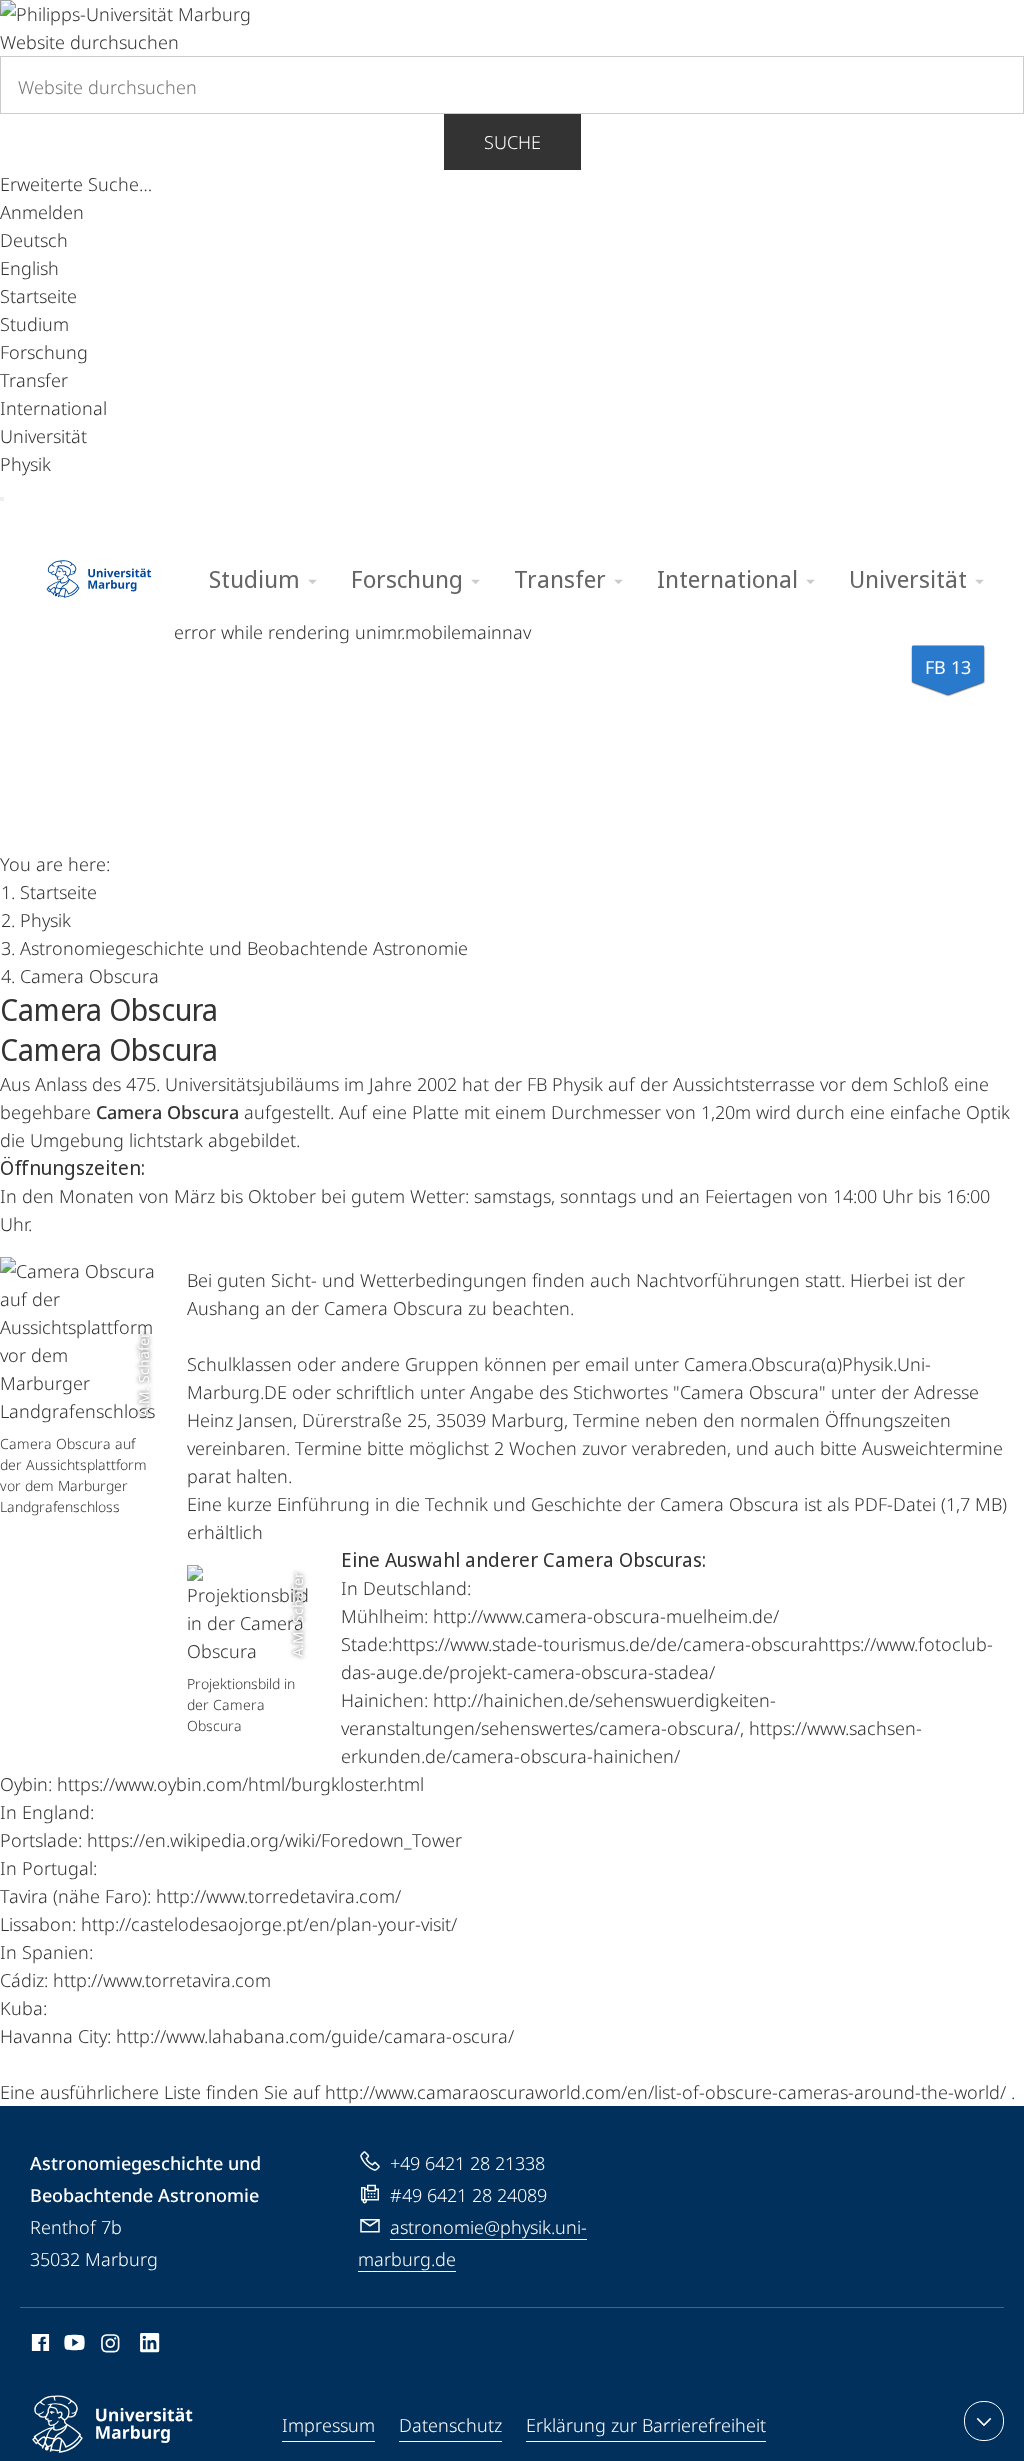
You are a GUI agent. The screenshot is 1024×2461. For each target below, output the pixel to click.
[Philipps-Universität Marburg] (125, 14)
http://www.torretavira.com (162, 1980)
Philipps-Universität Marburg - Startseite (99, 572)
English (29, 268)
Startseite (38, 296)
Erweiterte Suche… (76, 184)
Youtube (72, 2346)
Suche (512, 142)
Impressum (328, 2425)
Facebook (38, 2346)
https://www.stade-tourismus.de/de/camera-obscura (605, 1644)
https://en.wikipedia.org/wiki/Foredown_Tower (274, 1840)
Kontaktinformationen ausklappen (984, 2421)
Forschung (44, 352)
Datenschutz (450, 2425)
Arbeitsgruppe (671, 788)
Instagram (111, 2346)
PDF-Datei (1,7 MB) (930, 1504)
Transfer (34, 380)
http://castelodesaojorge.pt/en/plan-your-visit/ (269, 1924)
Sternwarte (519, 788)
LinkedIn (150, 2346)
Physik (25, 464)
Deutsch (34, 240)
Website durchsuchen (89, 42)
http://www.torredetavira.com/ (278, 1896)
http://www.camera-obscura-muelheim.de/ (606, 1616)
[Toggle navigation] (2, 499)
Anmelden (42, 212)
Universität (43, 436)
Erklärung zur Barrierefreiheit (646, 2425)
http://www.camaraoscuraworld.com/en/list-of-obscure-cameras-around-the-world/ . (670, 2092)
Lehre (401, 788)
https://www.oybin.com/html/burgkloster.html (240, 1784)
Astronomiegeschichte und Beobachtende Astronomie (60, 788)
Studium (34, 324)
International (53, 408)
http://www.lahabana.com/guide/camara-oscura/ (315, 2036)
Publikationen (295, 788)
